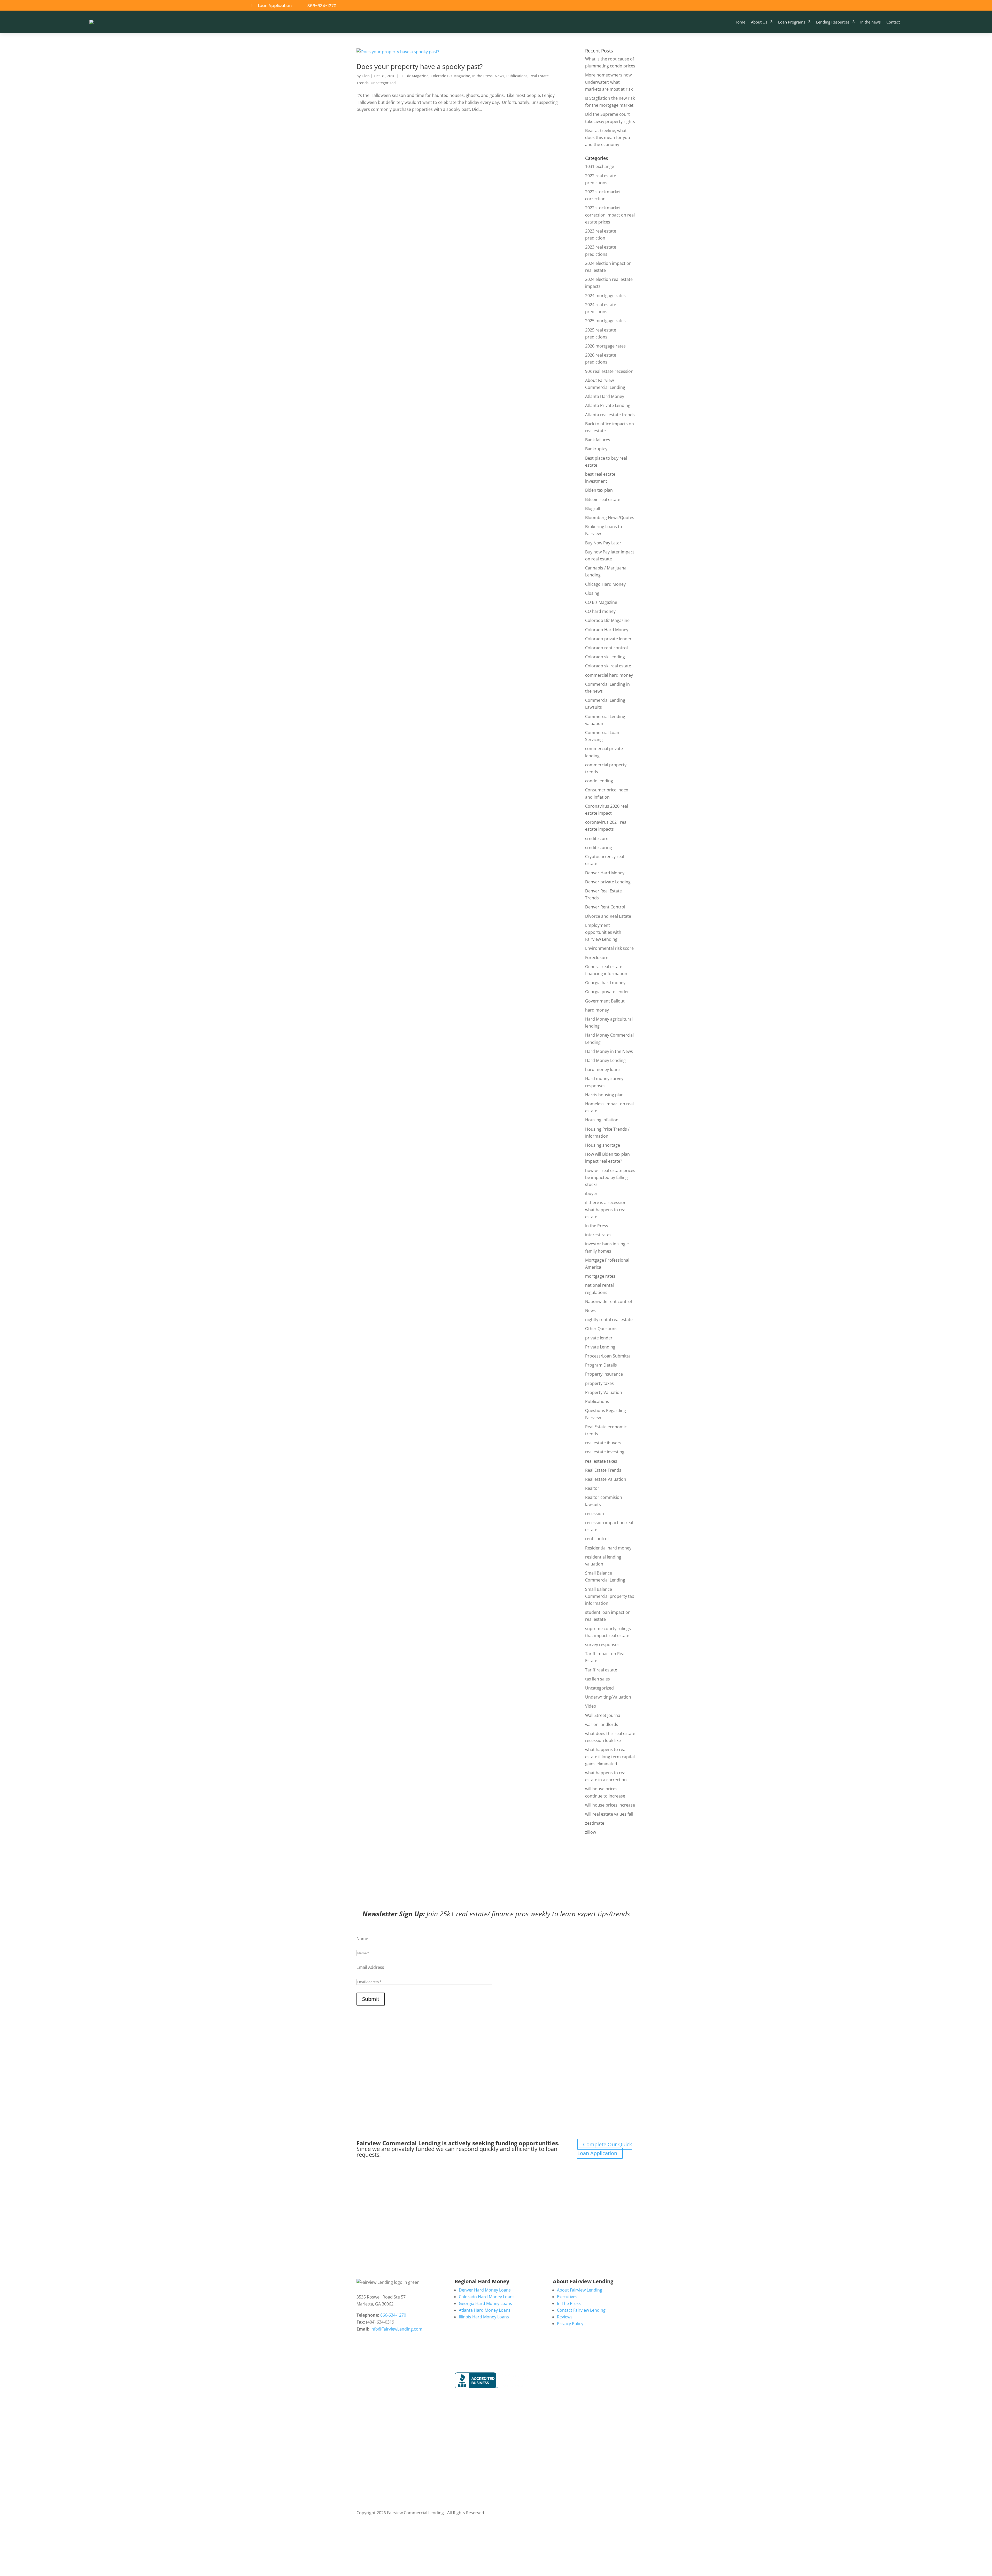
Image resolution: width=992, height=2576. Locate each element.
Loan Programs (792, 22)
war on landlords (602, 1724)
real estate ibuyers (603, 1443)
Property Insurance (604, 1374)
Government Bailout (605, 1001)
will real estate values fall (609, 1814)
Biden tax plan (599, 490)
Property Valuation (604, 1392)
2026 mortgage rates (605, 346)
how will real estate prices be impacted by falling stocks (610, 1177)
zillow (591, 1832)
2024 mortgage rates (605, 296)
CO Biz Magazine (414, 76)
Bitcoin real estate (603, 499)
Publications (517, 76)
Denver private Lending (608, 882)
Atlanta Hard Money (605, 396)
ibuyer (591, 1193)
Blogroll (593, 508)
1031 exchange (600, 166)
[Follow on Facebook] (869, 6)
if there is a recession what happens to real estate (606, 1209)
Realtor (592, 1488)
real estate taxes (601, 1461)
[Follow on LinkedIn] (881, 6)
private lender (599, 1338)
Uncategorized (383, 83)
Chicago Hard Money (605, 584)
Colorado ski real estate (608, 666)
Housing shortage (603, 1145)
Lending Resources (833, 22)
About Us (759, 22)
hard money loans (603, 1069)
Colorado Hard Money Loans (487, 2297)
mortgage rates (600, 1276)
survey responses (602, 1645)
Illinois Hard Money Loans (484, 2317)
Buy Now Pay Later (603, 543)
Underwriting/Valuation (608, 1697)
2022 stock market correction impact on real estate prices (610, 215)
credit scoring (599, 847)
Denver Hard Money (605, 873)
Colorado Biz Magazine (450, 76)
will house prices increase (610, 1805)
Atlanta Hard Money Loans (485, 2310)
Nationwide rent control (609, 1301)
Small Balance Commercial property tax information (610, 1596)
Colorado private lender (608, 639)
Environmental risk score (609, 948)
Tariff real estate (601, 1670)
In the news (870, 22)
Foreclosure (597, 958)
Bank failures (598, 440)
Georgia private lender (607, 992)
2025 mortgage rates (605, 321)
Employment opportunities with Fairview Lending (603, 932)
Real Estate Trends (603, 1470)
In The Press (569, 2303)
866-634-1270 (322, 6)
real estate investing (605, 1452)
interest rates (598, 1235)
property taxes (599, 1383)
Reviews (565, 2317)
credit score (597, 838)
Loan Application (275, 6)
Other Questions (601, 1329)
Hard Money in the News (609, 1051)
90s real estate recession (609, 371)
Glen (366, 76)
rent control (597, 1539)
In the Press (482, 76)
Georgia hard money (605, 983)
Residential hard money (608, 1548)
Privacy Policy (570, 2324)
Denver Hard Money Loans (485, 2290)
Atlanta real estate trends (610, 415)
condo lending (599, 781)
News (499, 76)
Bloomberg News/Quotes (610, 518)
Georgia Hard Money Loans (485, 2303)
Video (591, 1706)
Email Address (370, 1967)
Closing (592, 593)
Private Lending (600, 1347)
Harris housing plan (604, 1095)
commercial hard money (609, 675)
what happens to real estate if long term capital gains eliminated (610, 1756)
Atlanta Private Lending (608, 405)
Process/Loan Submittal (608, 1356)
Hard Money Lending (605, 1060)
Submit (371, 1999)
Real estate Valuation (606, 1479)
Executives (567, 2297)
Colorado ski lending (605, 657)
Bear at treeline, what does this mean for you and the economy (608, 137)
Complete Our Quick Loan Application (605, 2149)
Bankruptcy (596, 449)
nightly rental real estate (609, 1320)
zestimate (595, 1823)
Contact (893, 22)
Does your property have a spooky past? (420, 66)
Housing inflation (602, 1120)
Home (740, 22)
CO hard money (600, 611)
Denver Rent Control (605, 907)
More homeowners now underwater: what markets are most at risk (609, 82)
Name (362, 1939)
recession (595, 1514)
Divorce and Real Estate (608, 916)
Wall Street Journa (603, 1715)
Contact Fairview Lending (581, 2310)
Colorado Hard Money (607, 630)
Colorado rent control (606, 648)
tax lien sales (598, 1679)
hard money (597, 1010)
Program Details (601, 1365)
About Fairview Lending (580, 2290)
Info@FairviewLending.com (396, 2329)
